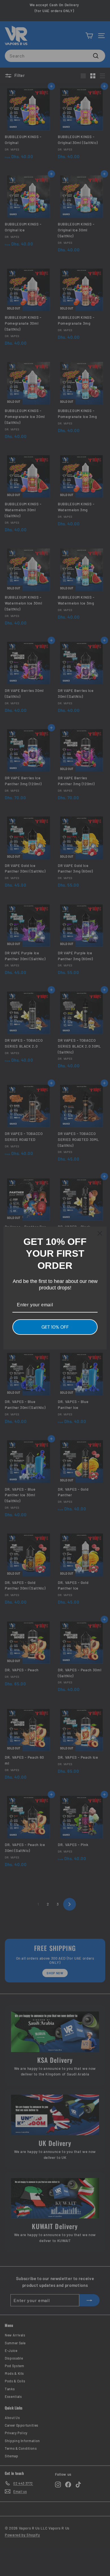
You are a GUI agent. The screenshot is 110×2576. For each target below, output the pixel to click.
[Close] (100, 1233)
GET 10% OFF (55, 1327)
